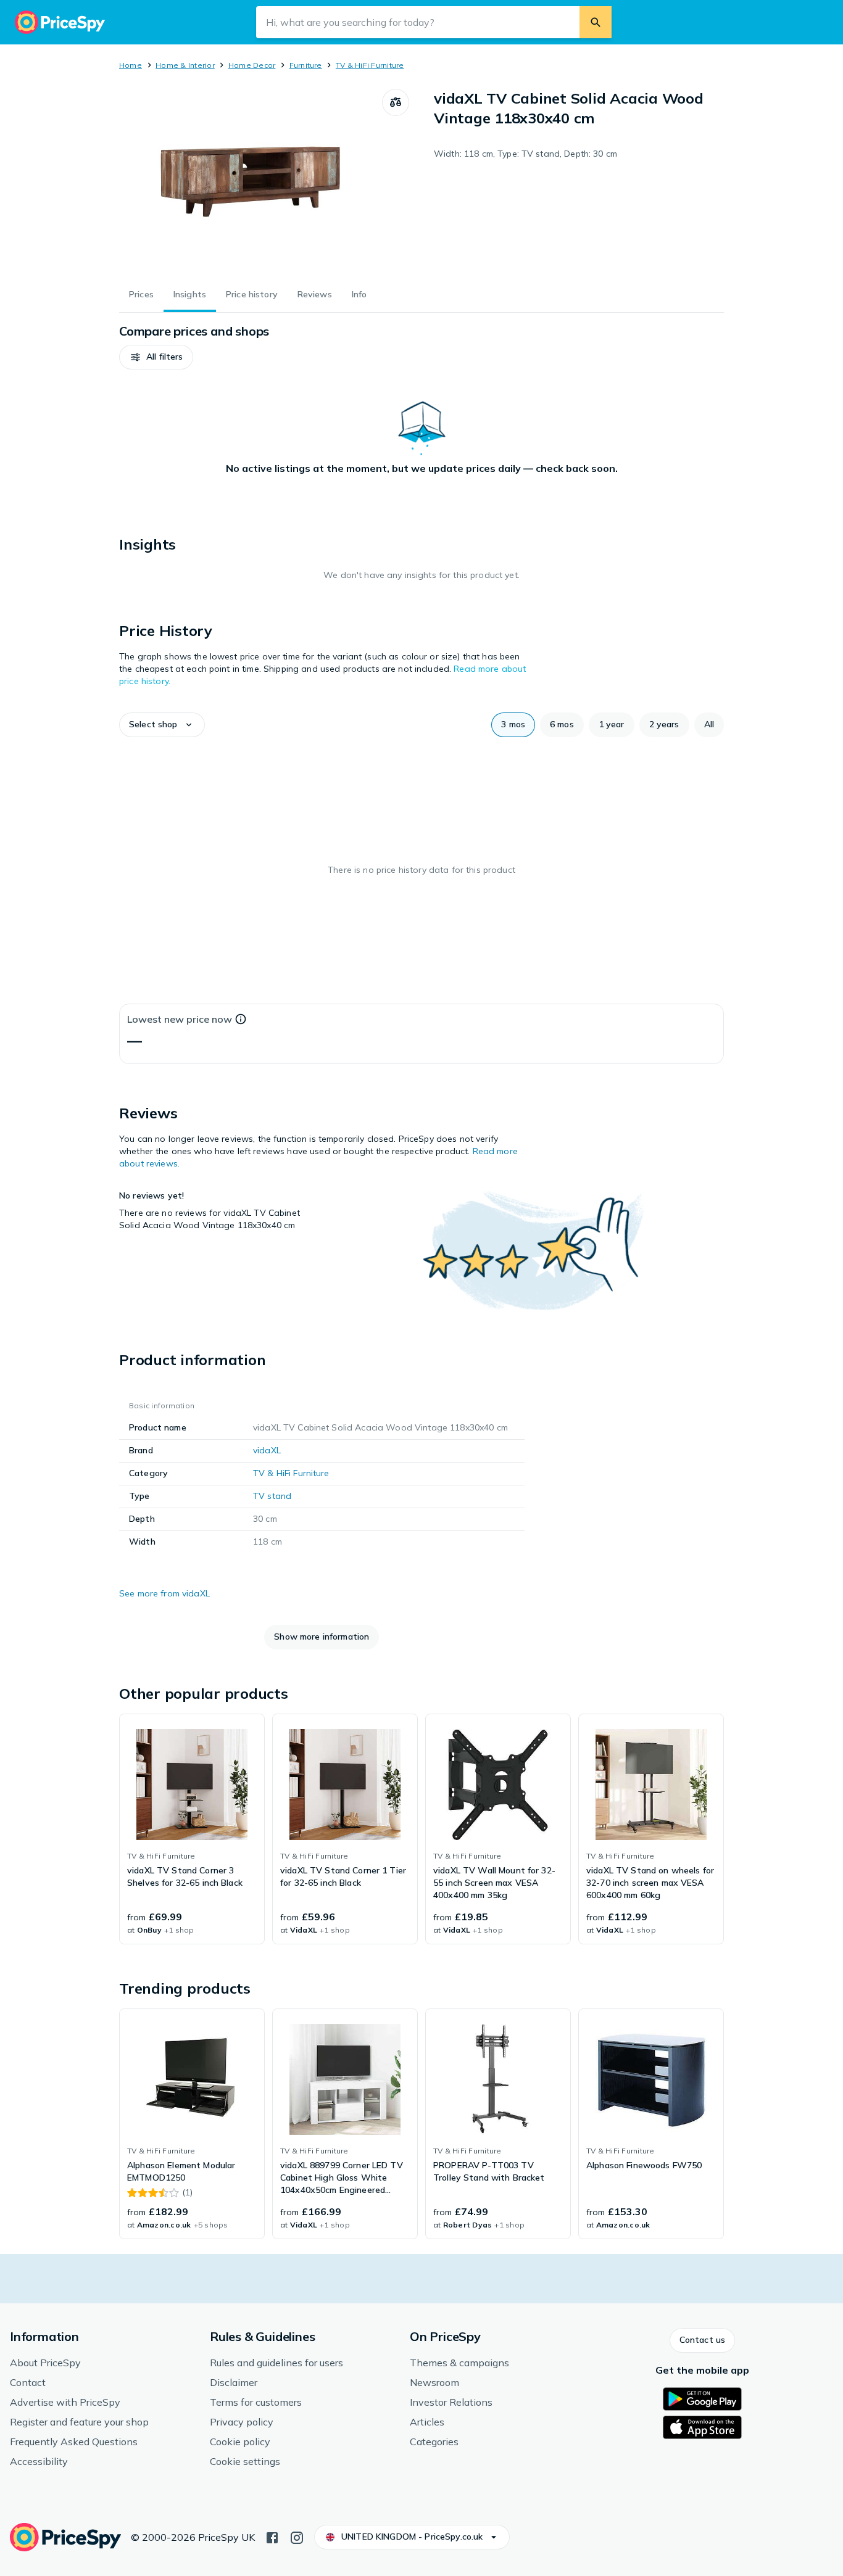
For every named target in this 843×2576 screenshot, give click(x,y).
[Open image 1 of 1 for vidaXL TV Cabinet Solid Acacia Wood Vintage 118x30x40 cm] (251, 181)
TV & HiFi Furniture (370, 65)
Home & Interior (185, 65)
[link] (192, 1829)
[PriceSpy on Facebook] (272, 2537)
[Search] (596, 22)
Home (131, 65)
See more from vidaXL (164, 1593)
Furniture (306, 65)
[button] (156, 357)
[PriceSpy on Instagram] (297, 2537)
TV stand (272, 1496)
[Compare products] (396, 102)
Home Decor (252, 65)
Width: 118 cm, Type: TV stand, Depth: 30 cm (525, 154)
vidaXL (267, 1450)
